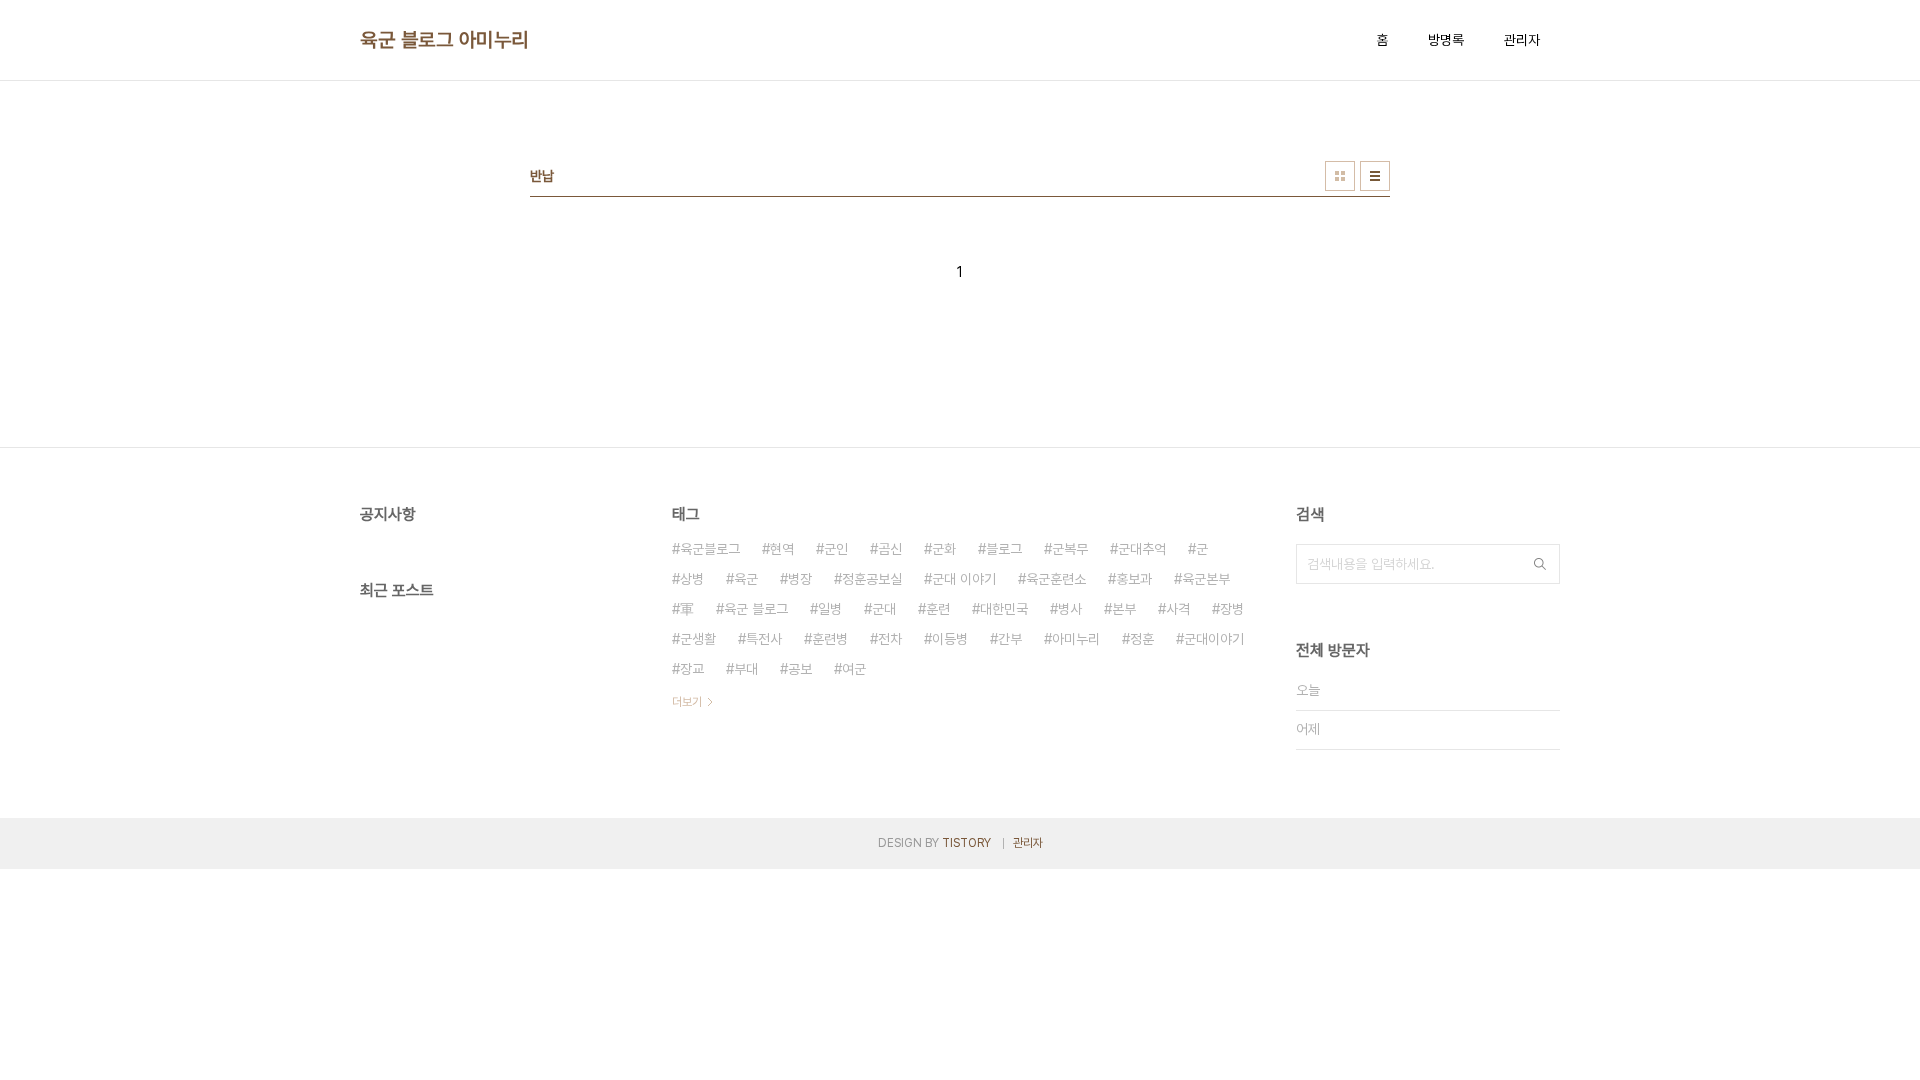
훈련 (938, 609)
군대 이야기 (964, 579)
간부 (1010, 639)
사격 (1178, 609)
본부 (1124, 609)
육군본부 (1206, 579)
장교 (692, 669)
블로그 (1004, 549)
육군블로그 (710, 549)
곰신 (890, 549)
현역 (782, 549)
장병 (1232, 609)
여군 (854, 669)
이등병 (950, 639)
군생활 (698, 639)
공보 (800, 669)
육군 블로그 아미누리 (444, 40)
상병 (692, 579)
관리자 (1522, 40)
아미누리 (1076, 639)
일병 (830, 609)
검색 (1540, 564)
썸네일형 (1340, 176)
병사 (1070, 609)
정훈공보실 (872, 579)
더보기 (687, 702)
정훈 (1142, 639)
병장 (800, 579)
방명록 (1446, 40)
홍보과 (1134, 579)
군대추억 (1142, 549)
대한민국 (1004, 609)
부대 (746, 669)
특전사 (764, 639)
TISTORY (966, 843)
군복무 (1070, 549)
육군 (746, 579)
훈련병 (830, 639)
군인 (836, 549)
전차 (890, 639)
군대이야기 (1214, 639)
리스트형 (1375, 176)
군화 (944, 549)
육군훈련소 (1056, 579)
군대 (884, 609)
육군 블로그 (756, 609)
